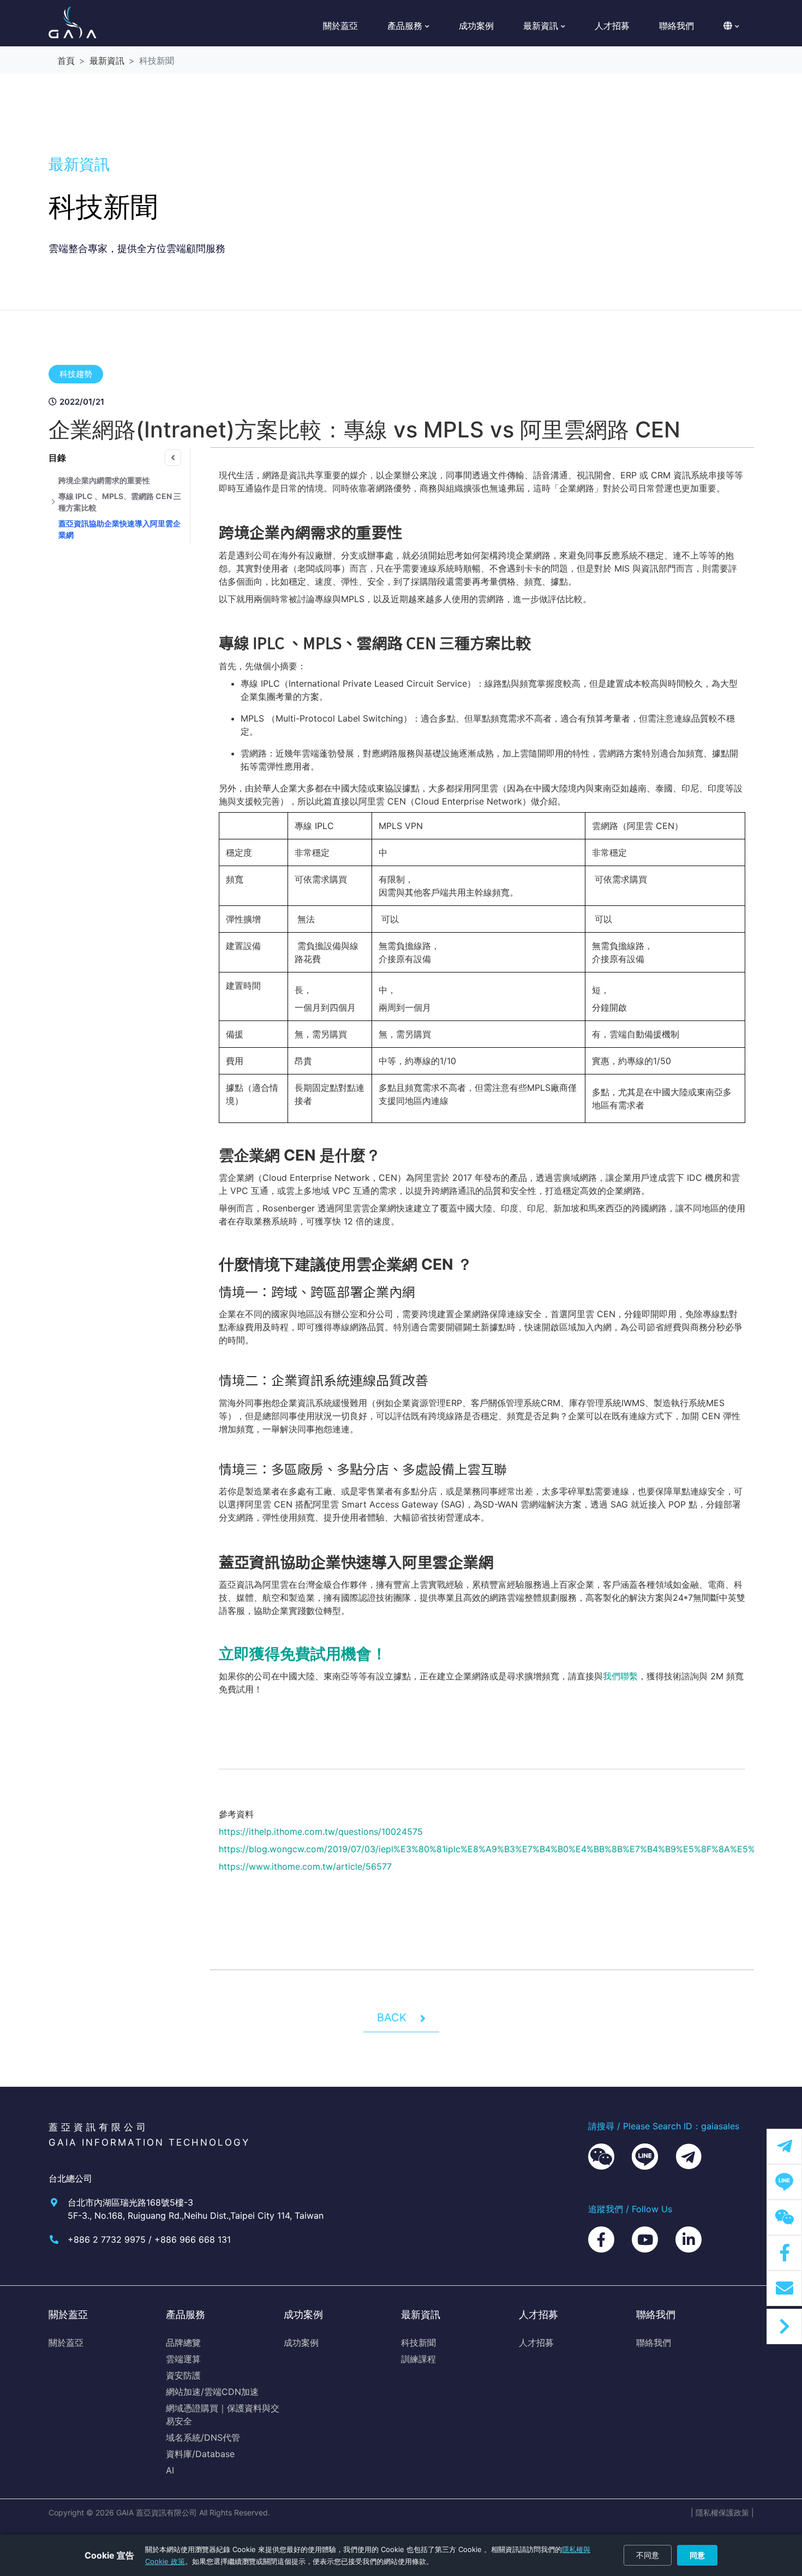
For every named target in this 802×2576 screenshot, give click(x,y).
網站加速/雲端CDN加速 (212, 2392)
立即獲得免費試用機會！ (303, 1654)
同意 (697, 2555)
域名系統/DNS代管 (203, 2437)
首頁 (66, 61)
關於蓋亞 (340, 26)
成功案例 (476, 26)
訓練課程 (418, 2359)
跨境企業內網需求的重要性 (104, 480)
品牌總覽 (183, 2343)
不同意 (648, 2555)
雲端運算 (183, 2359)
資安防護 (183, 2375)
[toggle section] (53, 502)
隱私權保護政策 (722, 2512)
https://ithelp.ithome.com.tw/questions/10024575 (321, 1832)
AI (170, 2470)
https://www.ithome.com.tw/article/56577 (305, 1866)
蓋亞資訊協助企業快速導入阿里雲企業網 (119, 529)
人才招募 (612, 26)
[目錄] (173, 458)
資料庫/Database (200, 2454)
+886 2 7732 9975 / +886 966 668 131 (149, 2239)
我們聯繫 (620, 1676)
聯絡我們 (677, 26)
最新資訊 (107, 61)
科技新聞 (418, 2343)
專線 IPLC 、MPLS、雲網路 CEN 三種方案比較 (120, 502)
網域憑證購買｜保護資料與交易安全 (223, 2415)
